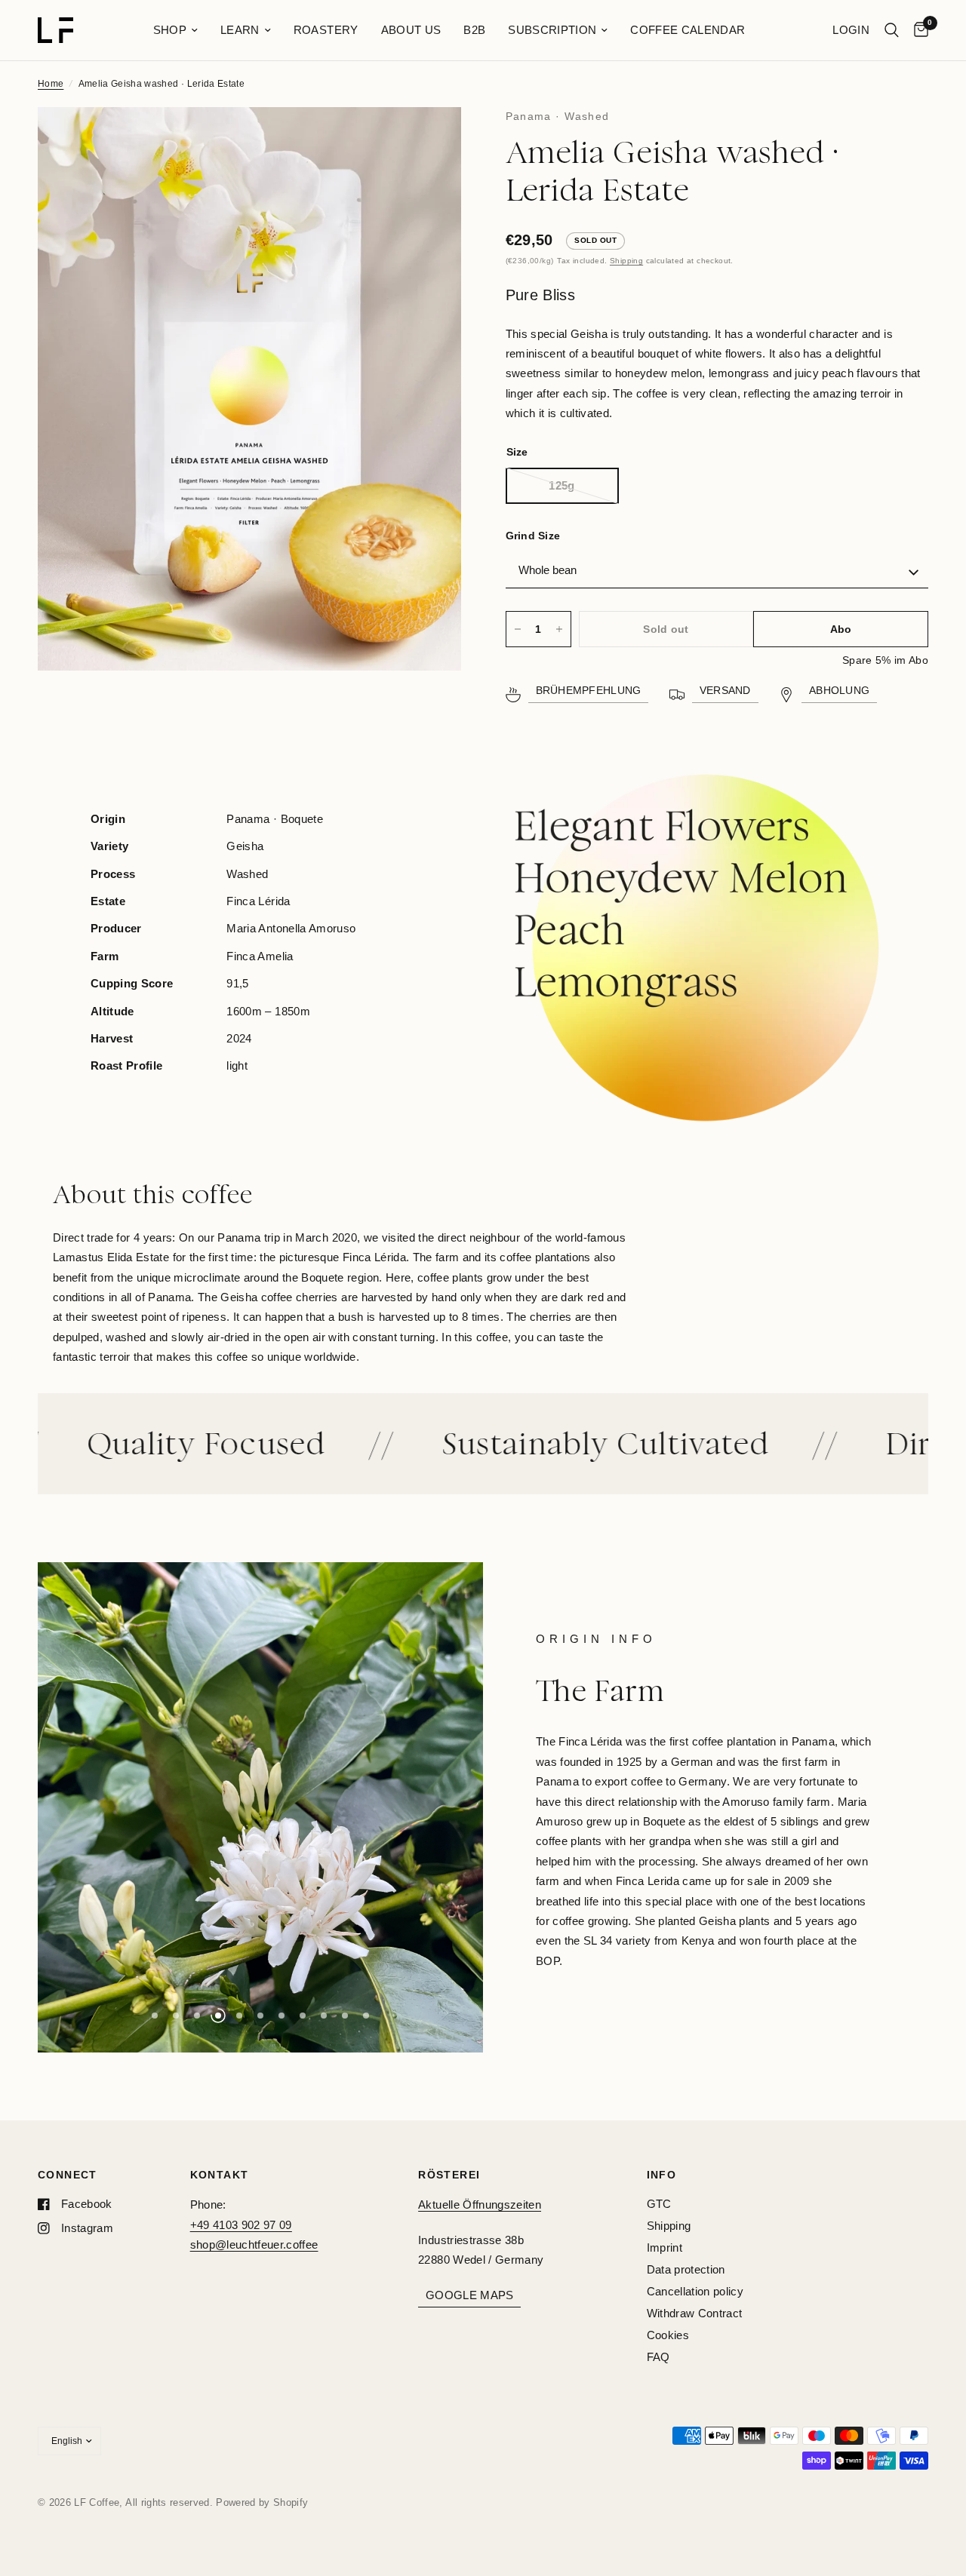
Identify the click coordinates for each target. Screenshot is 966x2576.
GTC (659, 2204)
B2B (474, 30)
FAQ (658, 2357)
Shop (170, 30)
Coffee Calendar (688, 30)
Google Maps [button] (469, 2295)
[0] (917, 30)
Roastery (326, 30)
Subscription (552, 30)
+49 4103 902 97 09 (241, 2225)
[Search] (892, 30)
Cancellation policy (695, 2291)
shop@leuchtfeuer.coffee (254, 2244)
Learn (240, 30)
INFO (662, 2175)
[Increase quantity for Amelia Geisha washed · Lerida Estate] (559, 629)
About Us (411, 30)
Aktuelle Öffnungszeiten (480, 2204)
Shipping (626, 261)
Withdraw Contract (695, 2313)
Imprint (665, 2247)
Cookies (668, 2335)
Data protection (686, 2269)
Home (51, 84)
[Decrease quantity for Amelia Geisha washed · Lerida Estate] (518, 629)
